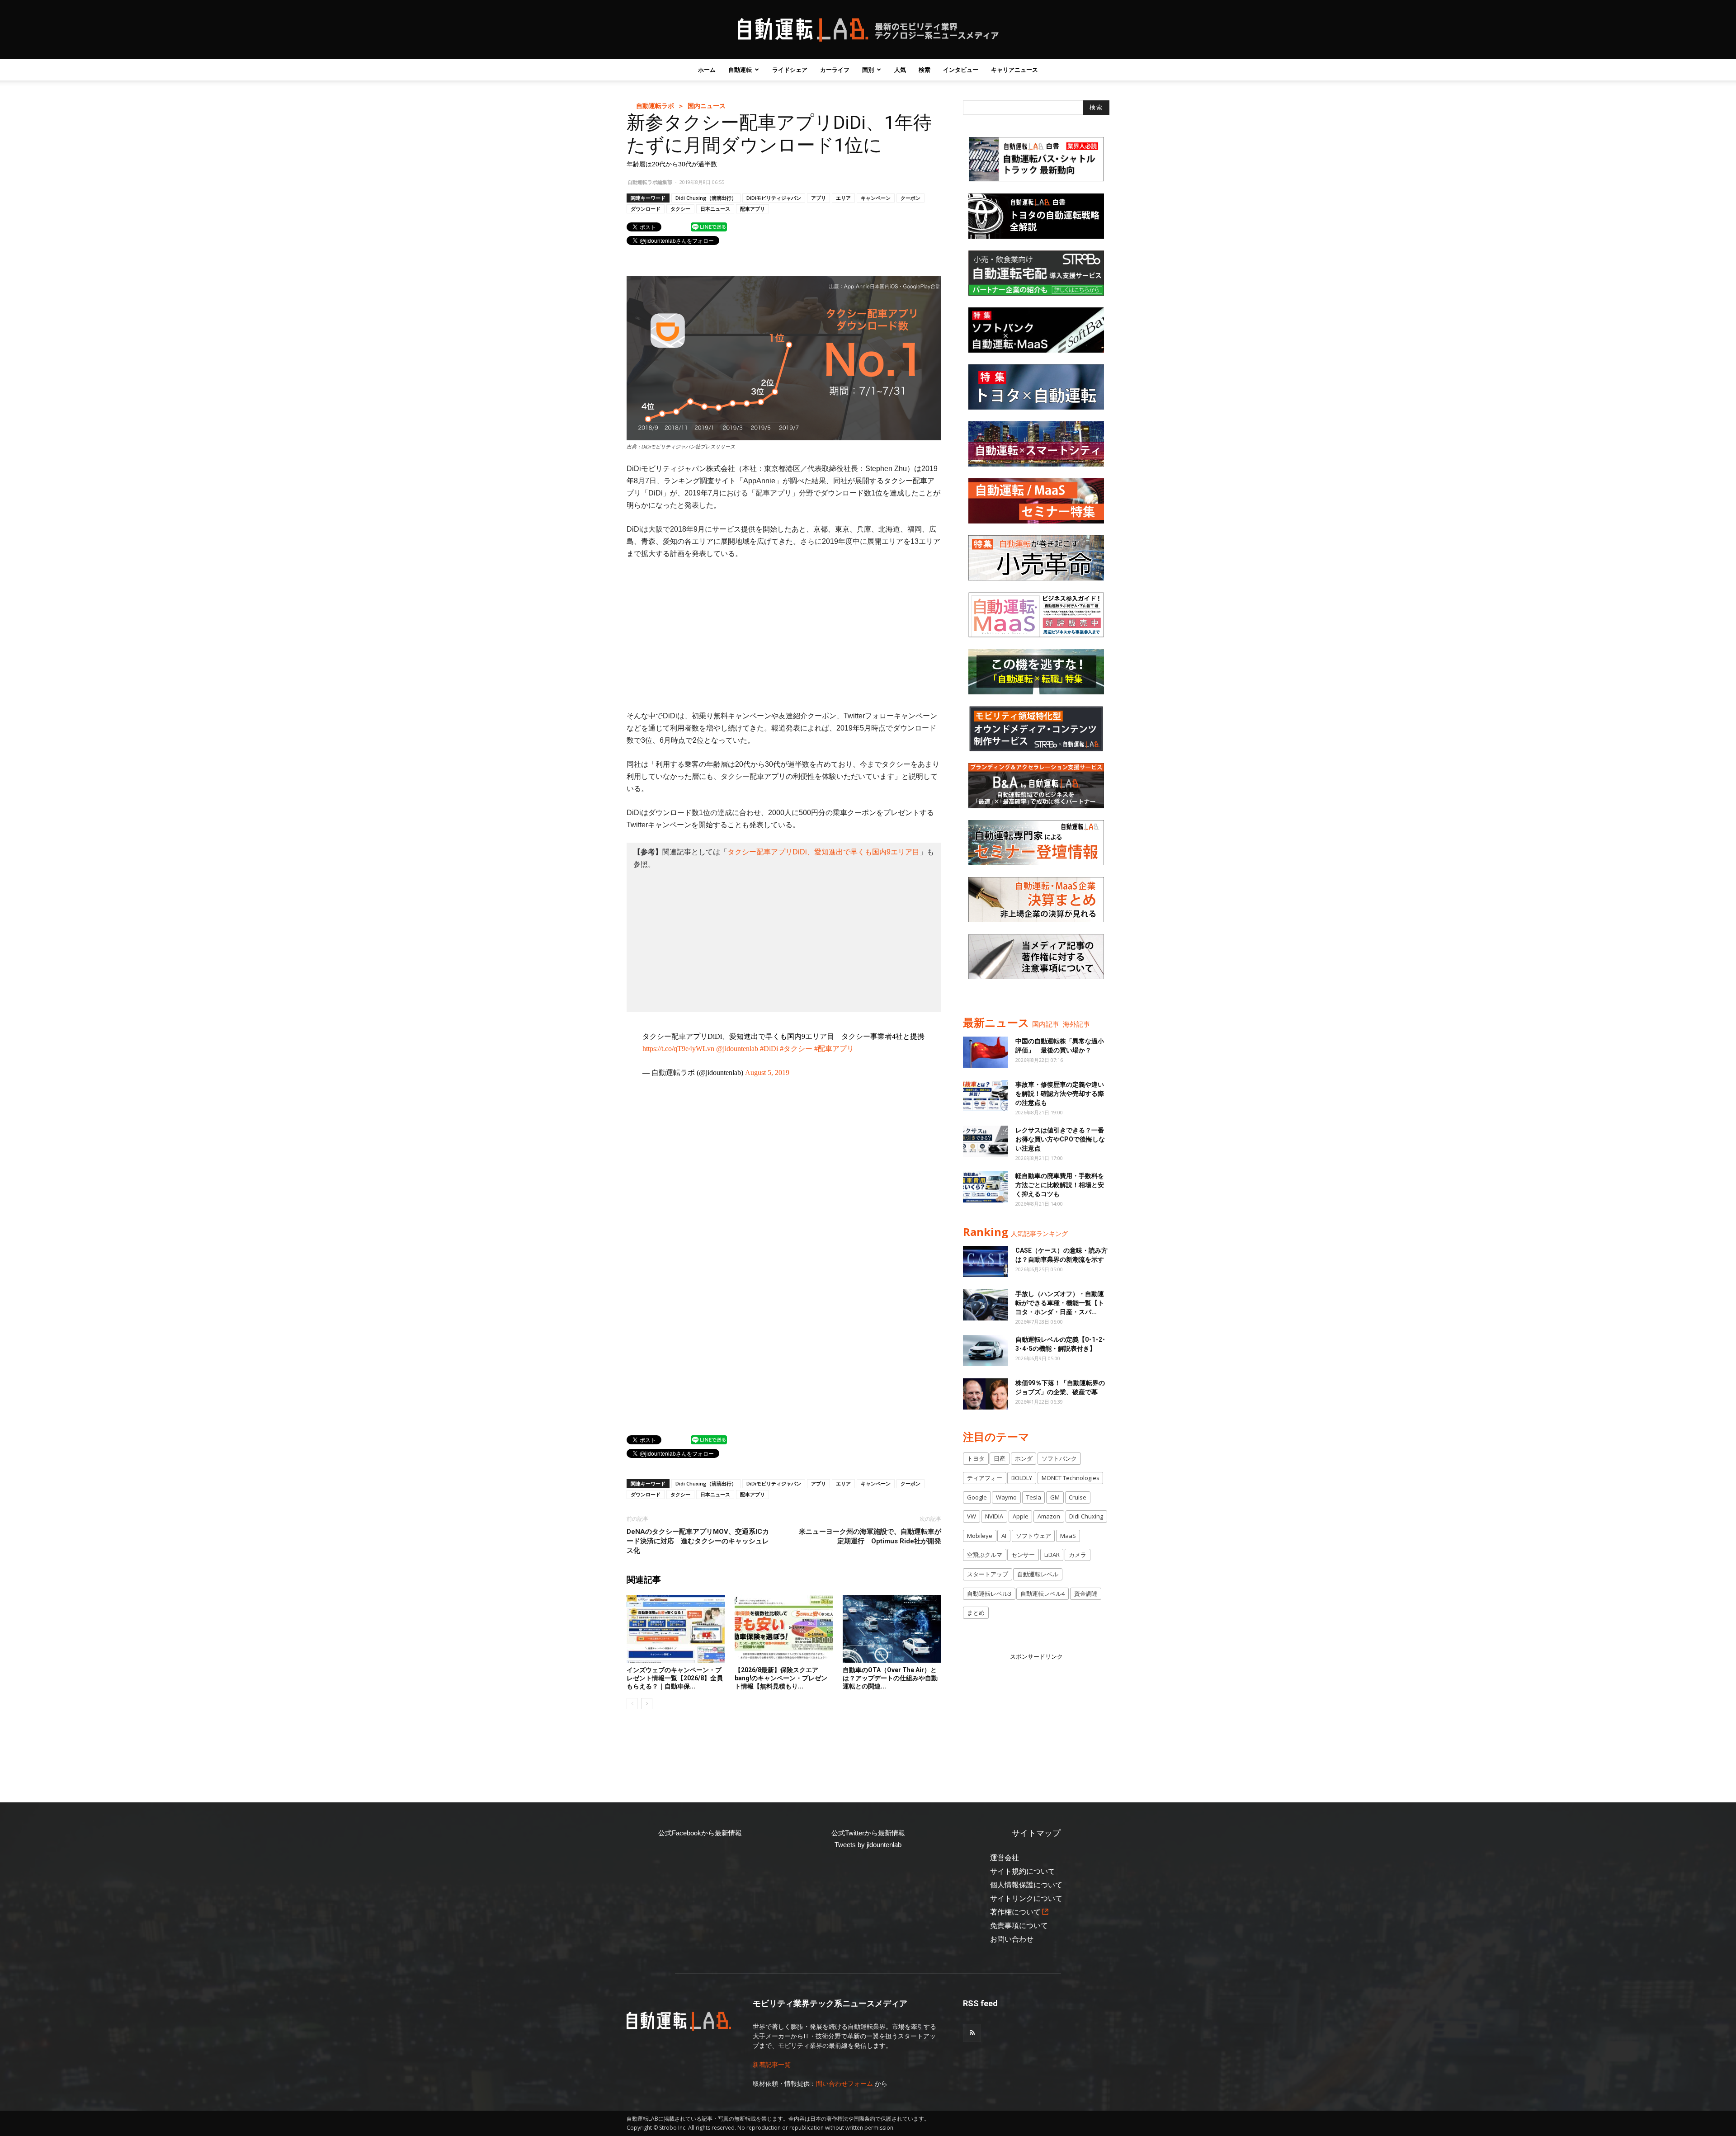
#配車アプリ (834, 1049)
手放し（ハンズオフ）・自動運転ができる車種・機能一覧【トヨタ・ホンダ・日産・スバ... (1060, 1303)
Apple (1021, 1516)
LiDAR (1052, 1555)
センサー (1023, 1555)
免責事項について (1019, 1926)
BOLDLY (1022, 1478)
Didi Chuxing (1086, 1516)
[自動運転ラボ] (868, 30)
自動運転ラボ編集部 (650, 182)
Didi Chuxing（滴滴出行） (706, 198)
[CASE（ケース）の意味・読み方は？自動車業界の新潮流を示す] (986, 1261)
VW (972, 1516)
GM (1055, 1497)
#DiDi (769, 1049)
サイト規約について (1023, 1871)
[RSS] (972, 2033)
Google (977, 1497)
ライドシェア (790, 70)
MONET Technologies (1071, 1478)
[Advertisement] (784, 635)
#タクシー (796, 1049)
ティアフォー (985, 1478)
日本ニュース (715, 209)
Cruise (1078, 1497)
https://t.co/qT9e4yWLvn (678, 1049)
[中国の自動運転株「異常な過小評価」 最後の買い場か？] (986, 1052)
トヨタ (976, 1458)
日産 (1000, 1458)
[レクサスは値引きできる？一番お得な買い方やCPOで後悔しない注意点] (986, 1141)
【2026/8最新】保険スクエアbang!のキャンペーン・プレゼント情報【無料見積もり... (781, 1678)
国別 (868, 70)
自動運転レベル (1038, 1574)
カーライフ (835, 70)
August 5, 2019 (767, 1073)
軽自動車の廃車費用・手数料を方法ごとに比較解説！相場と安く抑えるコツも (1060, 1185)
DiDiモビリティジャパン (774, 198)
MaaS (1068, 1536)
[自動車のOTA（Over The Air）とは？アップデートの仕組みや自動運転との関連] (892, 1629)
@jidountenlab (737, 1049)
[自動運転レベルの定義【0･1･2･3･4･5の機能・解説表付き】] (986, 1351)
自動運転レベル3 (989, 1594)
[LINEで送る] (709, 226)
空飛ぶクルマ (985, 1555)
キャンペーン (876, 198)
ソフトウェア (1033, 1536)
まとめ (976, 1613)
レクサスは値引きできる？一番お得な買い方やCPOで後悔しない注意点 (1060, 1139)
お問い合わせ (1012, 1939)
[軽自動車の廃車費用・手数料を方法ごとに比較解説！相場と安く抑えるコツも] (986, 1187)
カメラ (1078, 1555)
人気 (900, 70)
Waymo (1006, 1497)
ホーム (707, 70)
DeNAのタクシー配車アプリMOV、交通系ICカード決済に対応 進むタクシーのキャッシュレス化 (698, 1541)
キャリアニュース (1014, 70)
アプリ (818, 198)
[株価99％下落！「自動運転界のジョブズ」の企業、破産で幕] (986, 1394)
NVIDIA (994, 1516)
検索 (925, 70)
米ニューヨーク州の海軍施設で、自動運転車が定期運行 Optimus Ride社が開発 (870, 1536)
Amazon (1049, 1516)
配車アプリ (752, 209)
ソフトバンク (1059, 1458)
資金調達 (1086, 1594)
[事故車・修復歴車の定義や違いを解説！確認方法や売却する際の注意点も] (986, 1096)
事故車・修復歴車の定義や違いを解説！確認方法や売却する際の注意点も (1060, 1094)
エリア (843, 198)
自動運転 (740, 70)
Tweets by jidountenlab (868, 1845)
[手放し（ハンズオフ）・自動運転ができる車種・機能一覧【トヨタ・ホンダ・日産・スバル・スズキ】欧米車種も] (986, 1305)
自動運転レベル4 (1043, 1594)
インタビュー (961, 70)
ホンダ (1024, 1458)
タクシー (680, 209)
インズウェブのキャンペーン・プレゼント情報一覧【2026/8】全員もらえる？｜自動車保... (675, 1678)
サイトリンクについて (1026, 1898)
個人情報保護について (1026, 1885)
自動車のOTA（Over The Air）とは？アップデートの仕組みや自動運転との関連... (890, 1678)
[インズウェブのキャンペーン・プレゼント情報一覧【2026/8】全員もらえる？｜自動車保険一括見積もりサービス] (676, 1629)
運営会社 (1005, 1858)
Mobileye (980, 1536)
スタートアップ (988, 1574)
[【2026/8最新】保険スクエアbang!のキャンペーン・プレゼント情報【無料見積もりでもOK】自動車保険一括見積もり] (784, 1629)
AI (1004, 1536)
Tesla (1034, 1497)
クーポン (910, 198)
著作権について (1015, 1912)
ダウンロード (646, 209)
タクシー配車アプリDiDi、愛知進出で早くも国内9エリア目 (823, 852)
